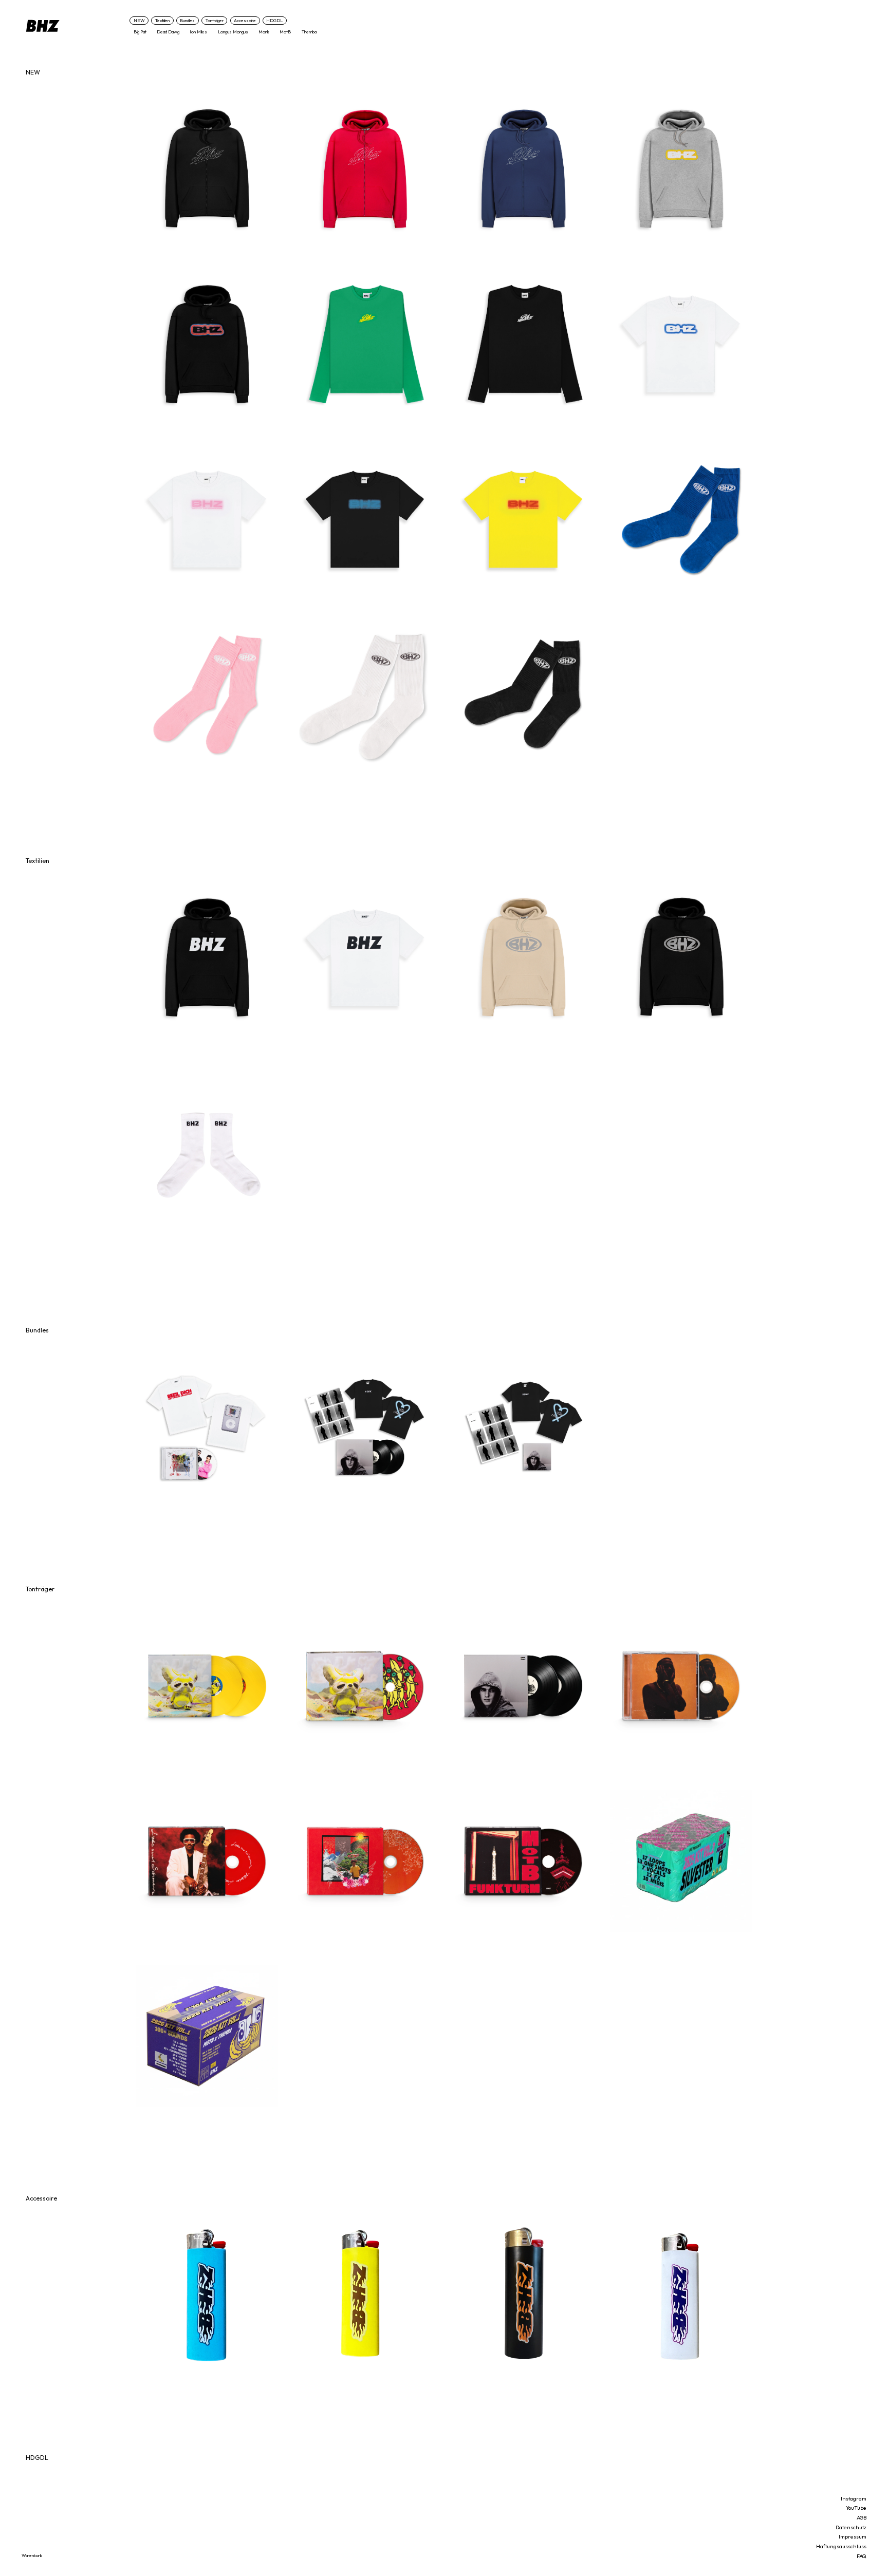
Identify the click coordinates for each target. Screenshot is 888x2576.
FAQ (862, 2556)
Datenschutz (851, 2527)
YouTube (856, 2508)
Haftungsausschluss (841, 2546)
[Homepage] (76, 26)
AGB (862, 2517)
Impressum (853, 2536)
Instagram (854, 2498)
